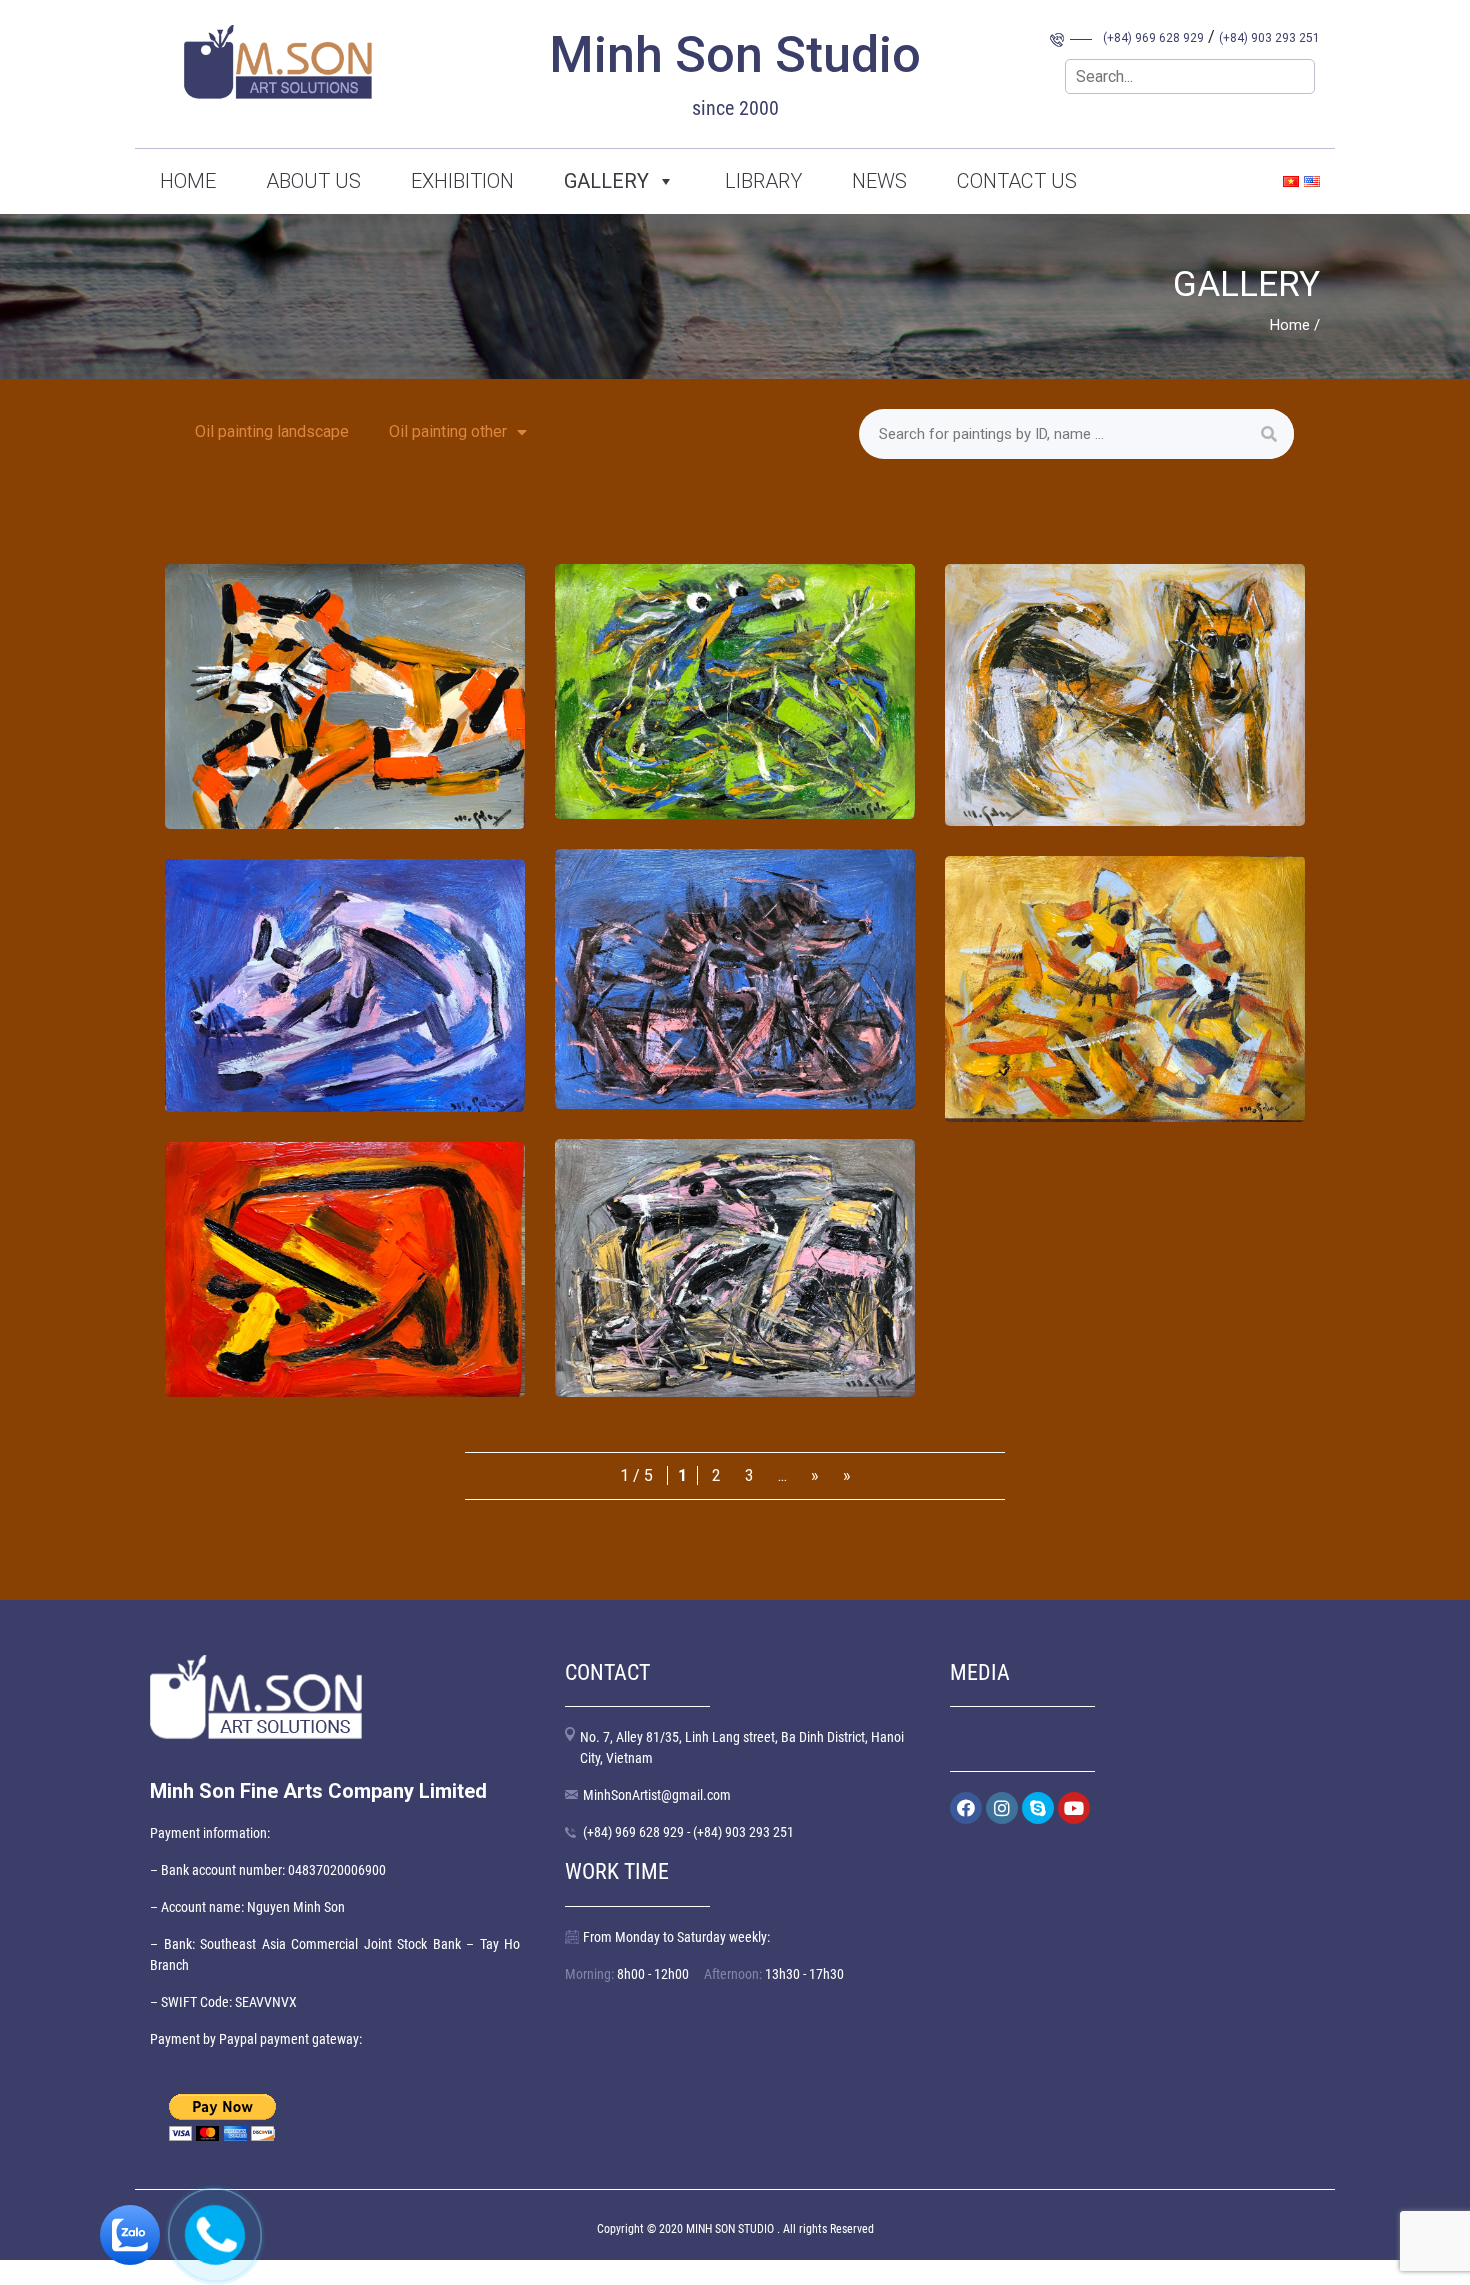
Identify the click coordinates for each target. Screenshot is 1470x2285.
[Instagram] (1002, 1808)
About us (313, 181)
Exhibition (462, 181)
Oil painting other (448, 431)
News (879, 181)
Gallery (606, 181)
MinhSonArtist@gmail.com (657, 1795)
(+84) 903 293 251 (1269, 38)
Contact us (1017, 181)
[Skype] (1038, 1808)
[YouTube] (1074, 1808)
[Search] (1269, 434)
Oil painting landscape (272, 431)
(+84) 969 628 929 (1153, 38)
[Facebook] (966, 1808)
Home (188, 181)
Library (763, 181)
